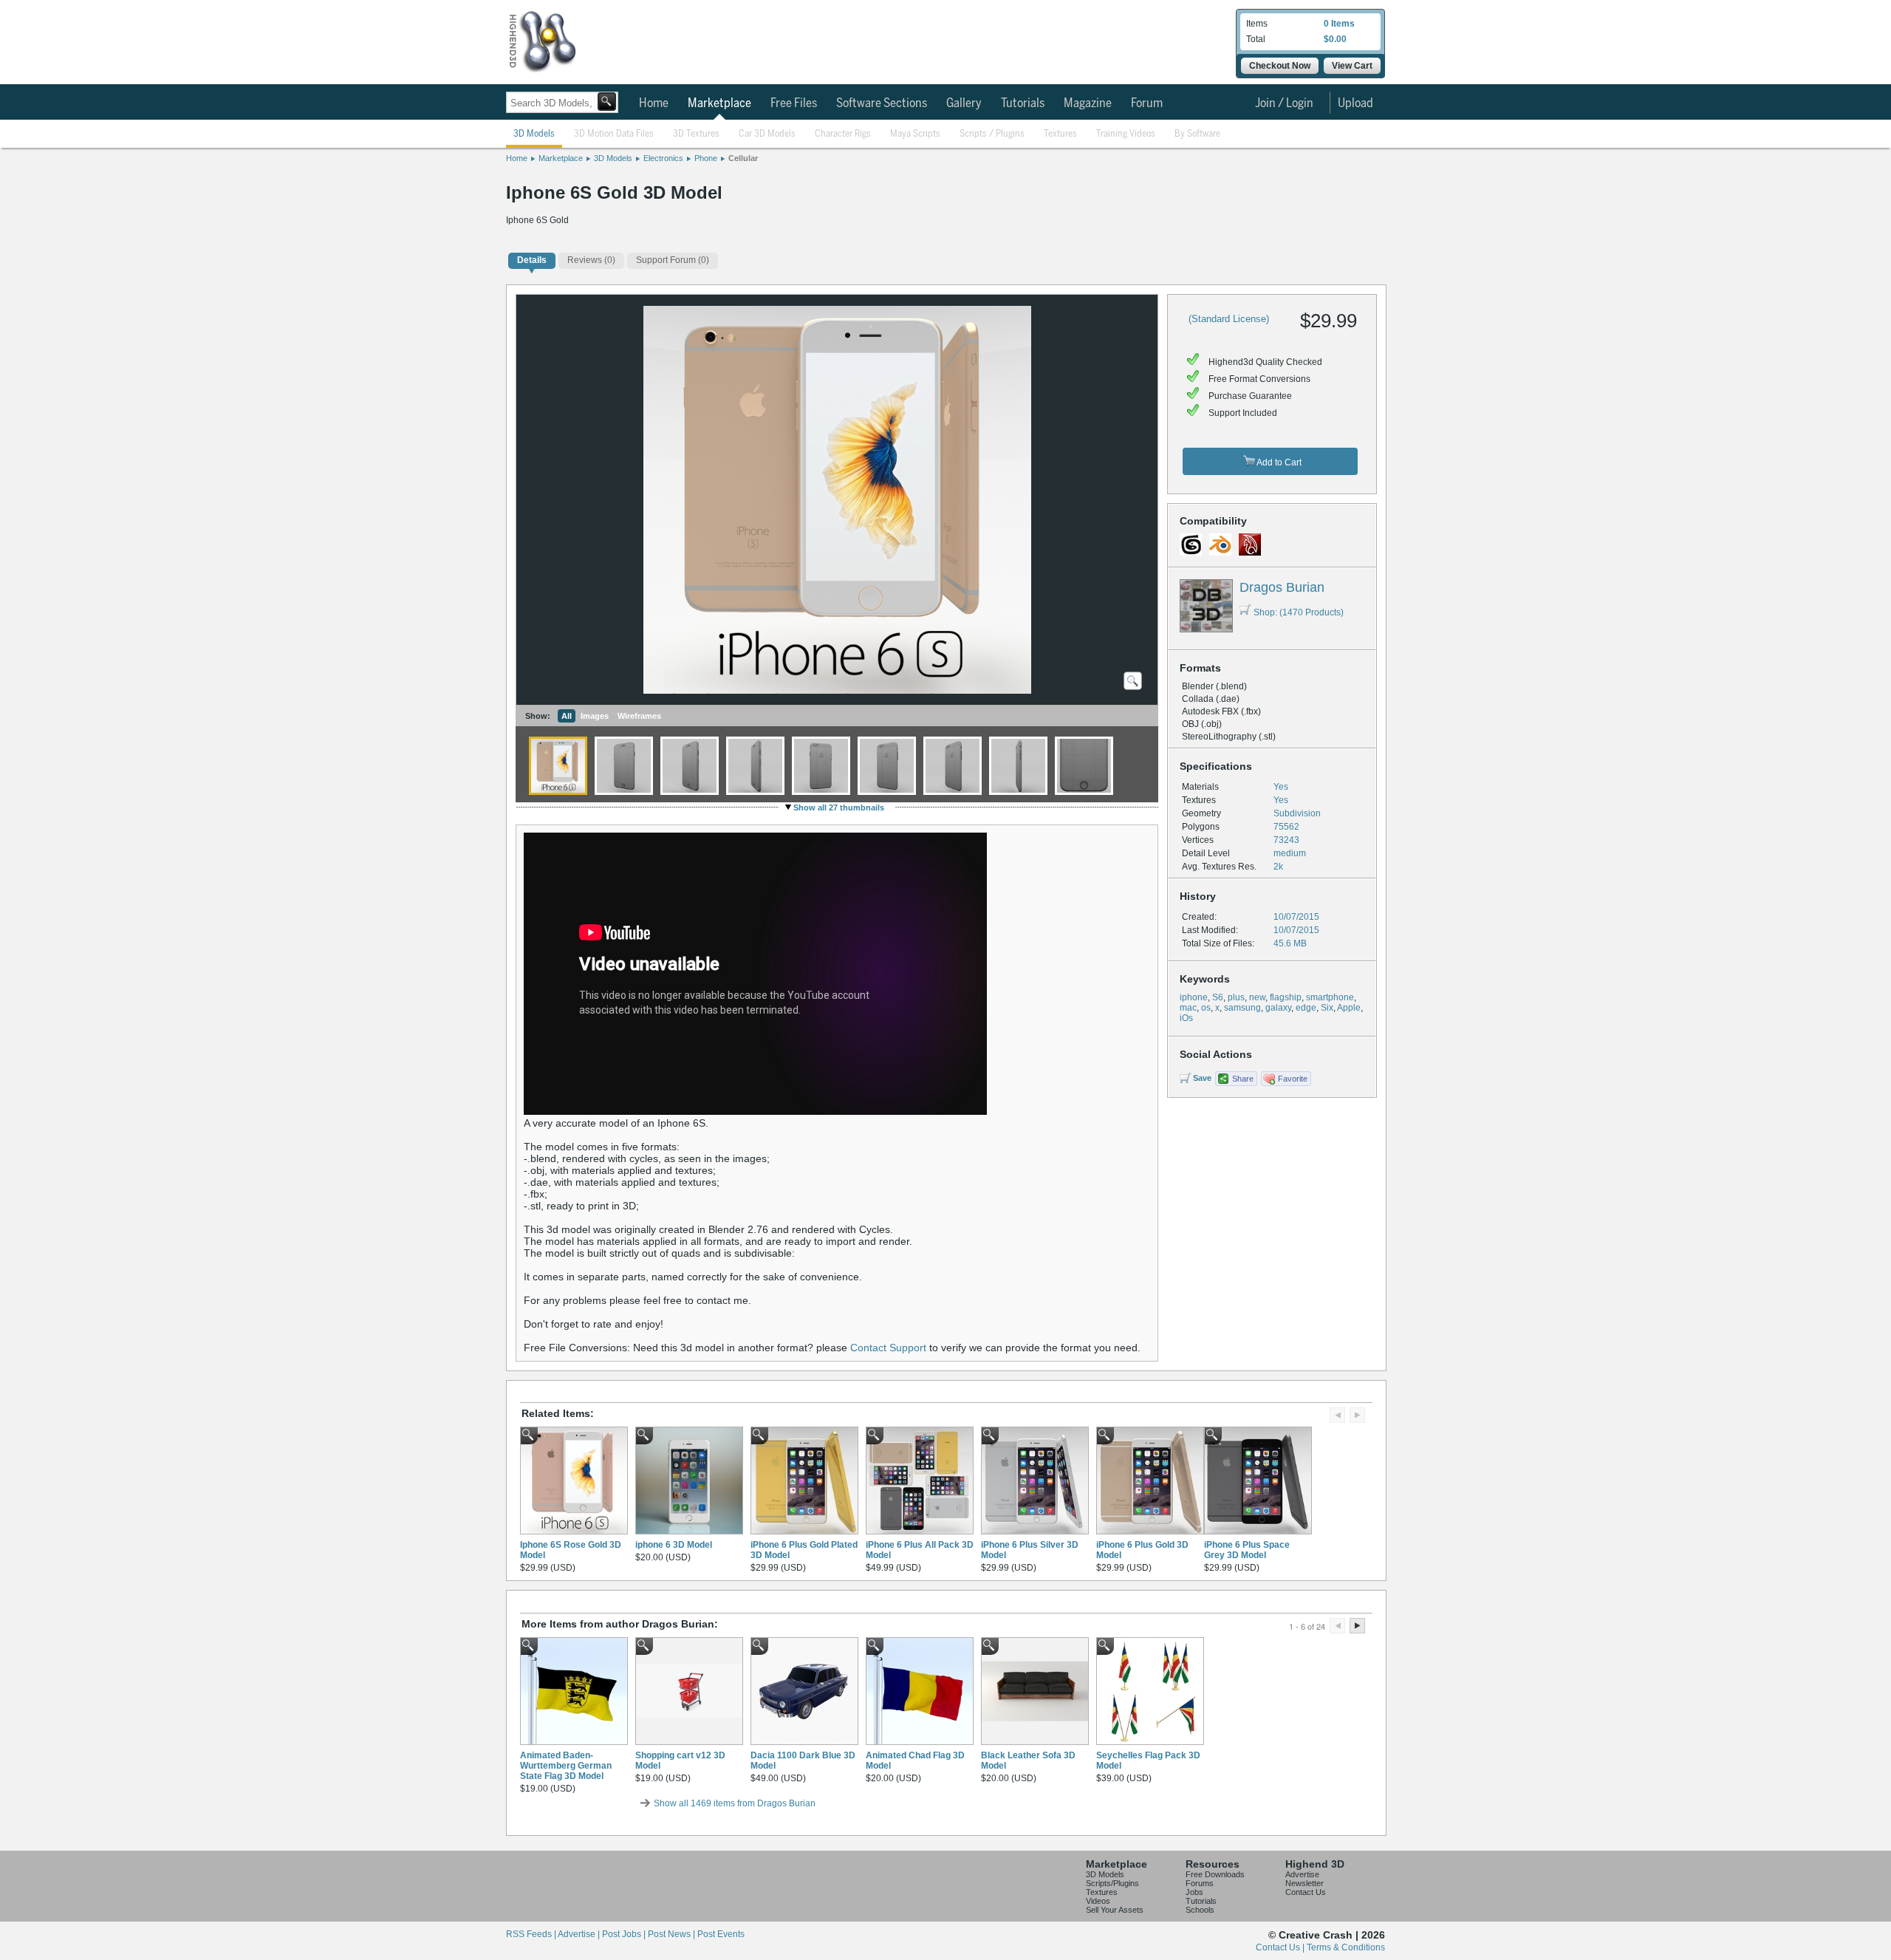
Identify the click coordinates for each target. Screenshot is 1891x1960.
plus (1236, 997)
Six (1327, 1008)
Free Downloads (1215, 1874)
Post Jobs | (625, 1934)
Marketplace (719, 103)
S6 (1218, 997)
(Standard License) (1229, 319)
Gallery (964, 103)
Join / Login (1284, 103)
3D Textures (696, 134)
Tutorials (1023, 103)
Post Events (721, 1934)
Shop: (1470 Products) (1299, 612)
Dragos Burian (1282, 587)
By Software (1197, 134)
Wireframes (639, 716)
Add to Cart (1278, 462)
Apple (1349, 1008)
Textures (1060, 134)
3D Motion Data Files (614, 134)
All (567, 716)
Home (654, 103)
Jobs (1194, 1892)
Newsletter (1304, 1883)
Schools (1200, 1910)
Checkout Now (1280, 66)
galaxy (1278, 1008)
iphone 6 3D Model (674, 1545)
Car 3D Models (767, 134)
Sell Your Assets (1115, 1910)
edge (1306, 1008)
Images (595, 716)
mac (1188, 1008)
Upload (1355, 103)
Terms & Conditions (1346, 1947)
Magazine (1088, 103)
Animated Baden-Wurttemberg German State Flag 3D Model (566, 1766)
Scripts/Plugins (1112, 1883)
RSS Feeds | (532, 1934)
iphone (1194, 997)
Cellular (743, 158)
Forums (1200, 1883)
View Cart (1352, 66)
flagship (1286, 997)
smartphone (1330, 997)
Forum (1147, 103)
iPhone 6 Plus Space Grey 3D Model (1247, 1550)
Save (1202, 1078)
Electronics (663, 158)
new (1257, 997)
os (1206, 1008)
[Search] (607, 102)
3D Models (534, 134)
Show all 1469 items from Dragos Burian (735, 1803)
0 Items (1339, 24)
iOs (1186, 1018)
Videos (1098, 1901)
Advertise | (580, 1934)
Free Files (794, 103)
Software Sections (882, 103)
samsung (1242, 1008)
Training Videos (1126, 134)
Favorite (1293, 1079)
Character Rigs (843, 134)
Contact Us (1306, 1892)
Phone (706, 158)
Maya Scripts (915, 134)
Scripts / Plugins (992, 134)
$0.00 (1335, 39)
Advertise (1302, 1874)
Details (532, 260)
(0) (591, 260)
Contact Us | (1281, 1947)
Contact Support (888, 1348)
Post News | (673, 1934)
